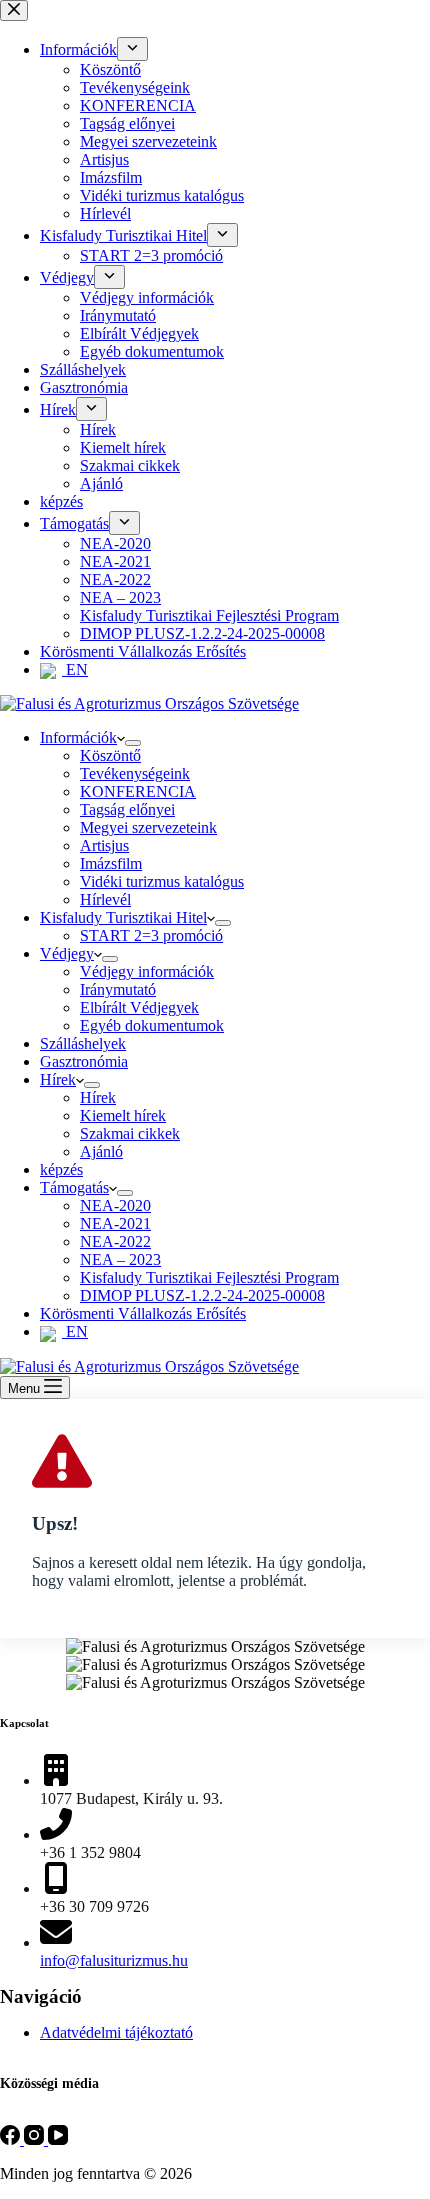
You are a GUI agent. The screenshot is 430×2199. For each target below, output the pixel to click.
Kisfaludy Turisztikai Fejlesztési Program (209, 1277)
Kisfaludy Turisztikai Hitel (123, 917)
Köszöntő (110, 755)
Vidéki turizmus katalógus (162, 881)
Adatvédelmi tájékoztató (116, 2032)
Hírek (58, 1079)
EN (75, 1331)
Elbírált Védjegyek (139, 1007)
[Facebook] (12, 2139)
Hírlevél (105, 899)
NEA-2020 (115, 1205)
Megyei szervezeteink (148, 827)
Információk (78, 737)
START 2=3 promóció (151, 935)
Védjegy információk (147, 971)
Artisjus (104, 845)
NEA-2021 (115, 1223)
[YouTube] (58, 2139)
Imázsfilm (111, 863)
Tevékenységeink (135, 773)
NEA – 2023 (120, 1259)
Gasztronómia (84, 1061)
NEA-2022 (115, 1241)
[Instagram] (36, 2139)
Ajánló (101, 1151)
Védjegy (67, 953)
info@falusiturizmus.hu (114, 1960)
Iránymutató (118, 989)
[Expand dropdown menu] (133, 743)
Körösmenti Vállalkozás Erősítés (143, 1313)
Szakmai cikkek (130, 1133)
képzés (61, 1169)
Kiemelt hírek (123, 1115)
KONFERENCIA (138, 791)
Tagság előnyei (127, 809)
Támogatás (74, 1187)
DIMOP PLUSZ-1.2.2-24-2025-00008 (202, 1295)
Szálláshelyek (83, 1043)
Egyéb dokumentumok (152, 1025)
